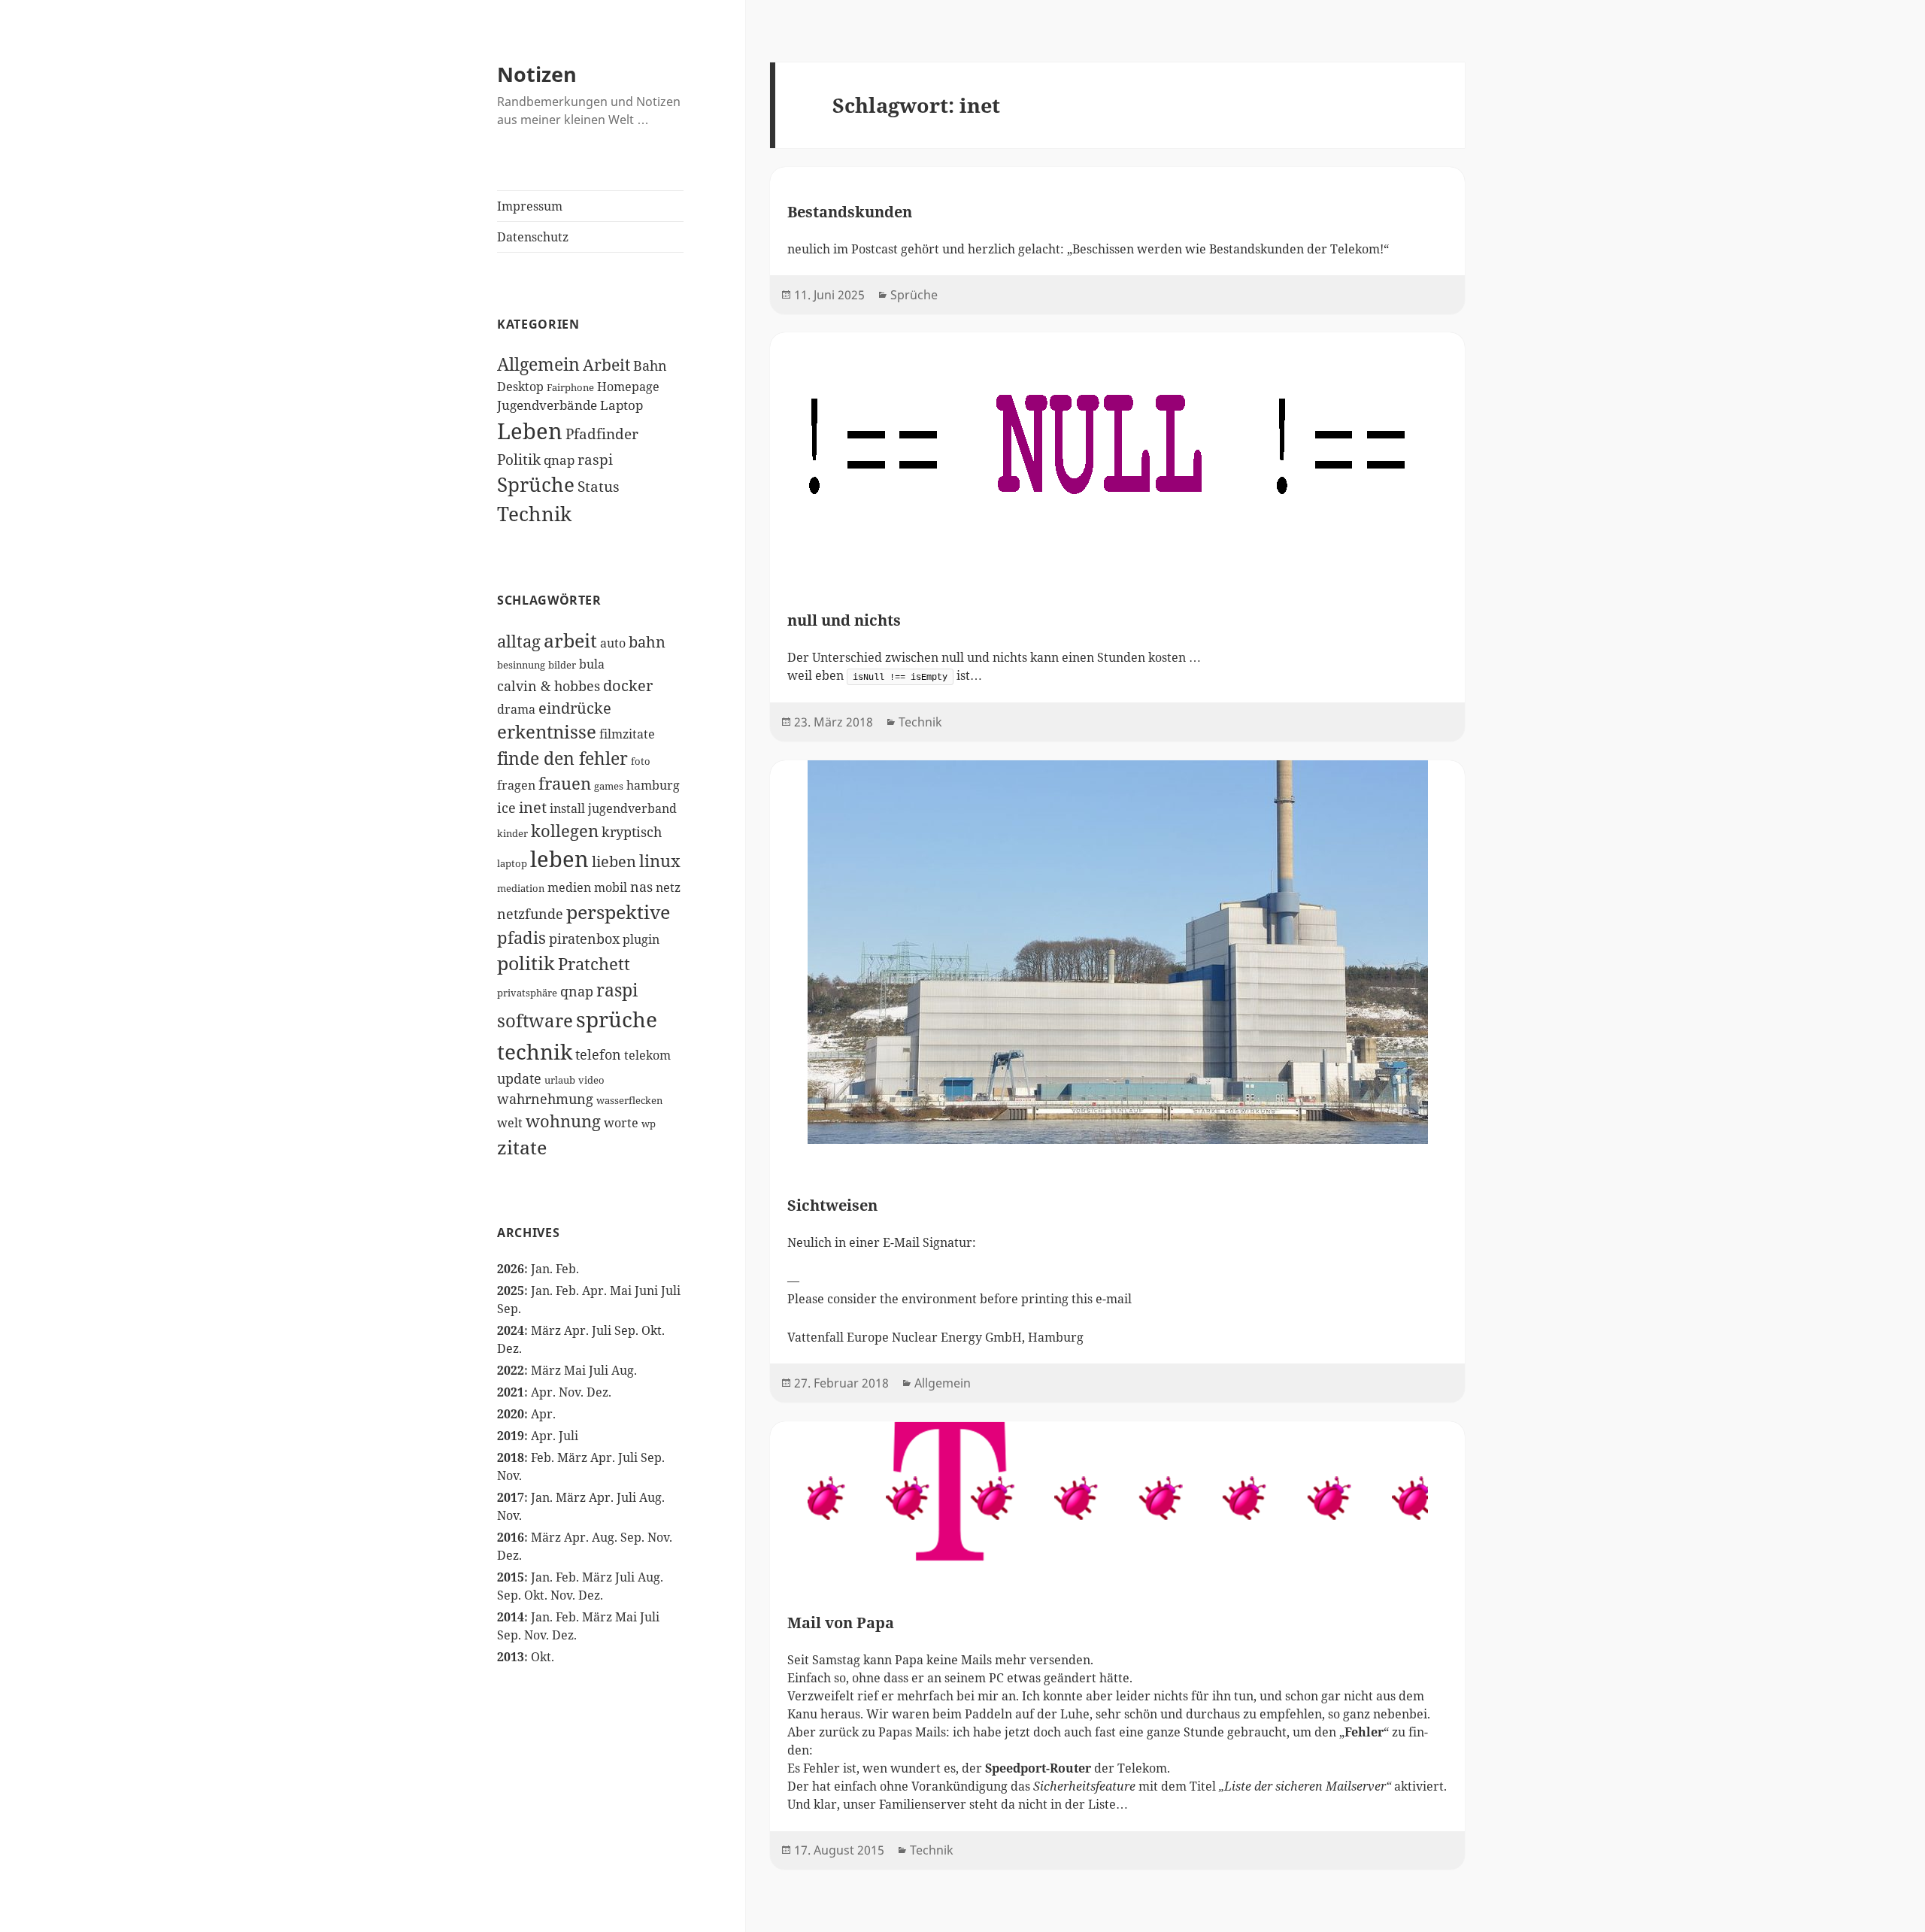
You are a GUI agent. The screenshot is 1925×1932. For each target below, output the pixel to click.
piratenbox (584, 938)
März (546, 1330)
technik (535, 1051)
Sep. (509, 1309)
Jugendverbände (547, 405)
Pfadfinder (602, 434)
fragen (516, 785)
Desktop (520, 387)
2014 (511, 1617)
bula (592, 664)
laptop (512, 863)
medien (569, 887)
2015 (511, 1577)
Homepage (628, 387)
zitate (522, 1147)
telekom (647, 1055)
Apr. (594, 1291)
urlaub (560, 1080)
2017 (511, 1497)
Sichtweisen (832, 1205)
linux (660, 861)
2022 (511, 1370)
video (591, 1080)
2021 (511, 1392)
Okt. (653, 1330)
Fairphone (570, 387)
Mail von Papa (841, 1623)
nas (641, 886)
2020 (511, 1414)
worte (621, 1122)
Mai (621, 1291)
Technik (534, 514)
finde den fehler (562, 758)
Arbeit (606, 365)
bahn (647, 641)
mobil (611, 887)
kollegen (565, 831)
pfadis (521, 937)
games (609, 786)
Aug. (624, 1370)
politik (526, 963)
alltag (519, 641)
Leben (530, 431)
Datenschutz (533, 237)
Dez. (509, 1348)
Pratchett (594, 964)
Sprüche (536, 484)
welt (510, 1122)
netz (668, 887)
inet (533, 807)
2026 (511, 1269)
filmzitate (627, 734)
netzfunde (530, 913)
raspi (595, 459)
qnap (559, 460)
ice (506, 807)
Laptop (621, 405)
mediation (521, 888)
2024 (511, 1330)
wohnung (563, 1121)
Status (599, 486)
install (567, 808)
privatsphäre (527, 993)
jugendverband (632, 808)
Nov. (571, 1392)
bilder (562, 665)
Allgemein (538, 364)
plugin (641, 939)
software (535, 1021)
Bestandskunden (850, 212)
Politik (519, 459)
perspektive (618, 911)
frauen (565, 783)
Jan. (542, 1269)
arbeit (570, 640)
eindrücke (575, 708)
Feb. (567, 1269)
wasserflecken (629, 1100)
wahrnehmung (545, 1098)
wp (649, 1124)
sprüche (617, 1019)
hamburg (653, 785)
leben (559, 859)
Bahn (650, 365)
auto (613, 643)
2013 (511, 1657)
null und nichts (844, 620)
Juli (671, 1291)
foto (641, 761)
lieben (614, 861)
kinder (512, 833)
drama (516, 709)
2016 (511, 1537)
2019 (511, 1436)
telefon (598, 1054)
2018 (511, 1457)
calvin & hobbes (549, 685)
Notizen (537, 74)
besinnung (521, 665)
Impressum (530, 206)
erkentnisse (547, 732)
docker (628, 685)
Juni (646, 1291)
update (519, 1078)
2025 (511, 1291)
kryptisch (632, 831)
